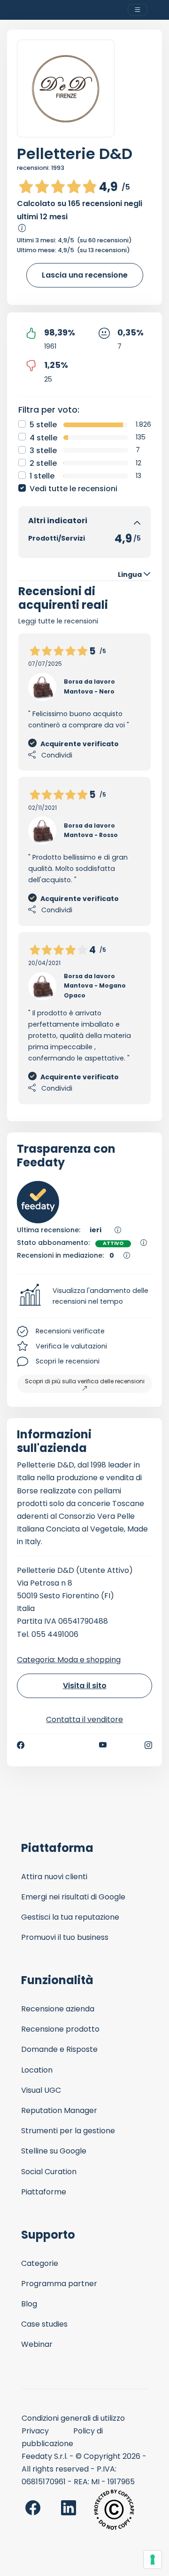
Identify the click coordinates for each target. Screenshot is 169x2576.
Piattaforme (44, 2192)
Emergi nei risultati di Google (73, 1897)
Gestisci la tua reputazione (70, 1917)
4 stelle (43, 438)
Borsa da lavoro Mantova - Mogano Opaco (95, 986)
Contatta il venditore (84, 1719)
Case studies (44, 2324)
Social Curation (49, 2172)
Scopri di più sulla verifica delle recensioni (85, 1381)
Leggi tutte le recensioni (58, 621)
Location (37, 2070)
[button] (84, 1296)
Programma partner (59, 2284)
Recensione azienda (58, 2009)
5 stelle (43, 425)
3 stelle (43, 451)
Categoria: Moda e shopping (69, 1660)
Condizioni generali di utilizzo (73, 2418)
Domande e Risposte (59, 2049)
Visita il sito (85, 1686)
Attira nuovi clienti (54, 1877)
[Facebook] (21, 1745)
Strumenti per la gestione (68, 2131)
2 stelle (43, 463)
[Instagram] (148, 1745)
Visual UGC (41, 2090)
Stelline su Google (54, 2151)
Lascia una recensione (85, 275)
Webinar (37, 2344)
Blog (29, 2304)
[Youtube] (103, 1745)
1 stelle (42, 476)
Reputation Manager (59, 2110)
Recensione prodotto (60, 2029)
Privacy (35, 2431)
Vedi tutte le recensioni (73, 489)
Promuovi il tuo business (65, 1937)
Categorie (40, 2263)
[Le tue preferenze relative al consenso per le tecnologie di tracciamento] (153, 2560)
